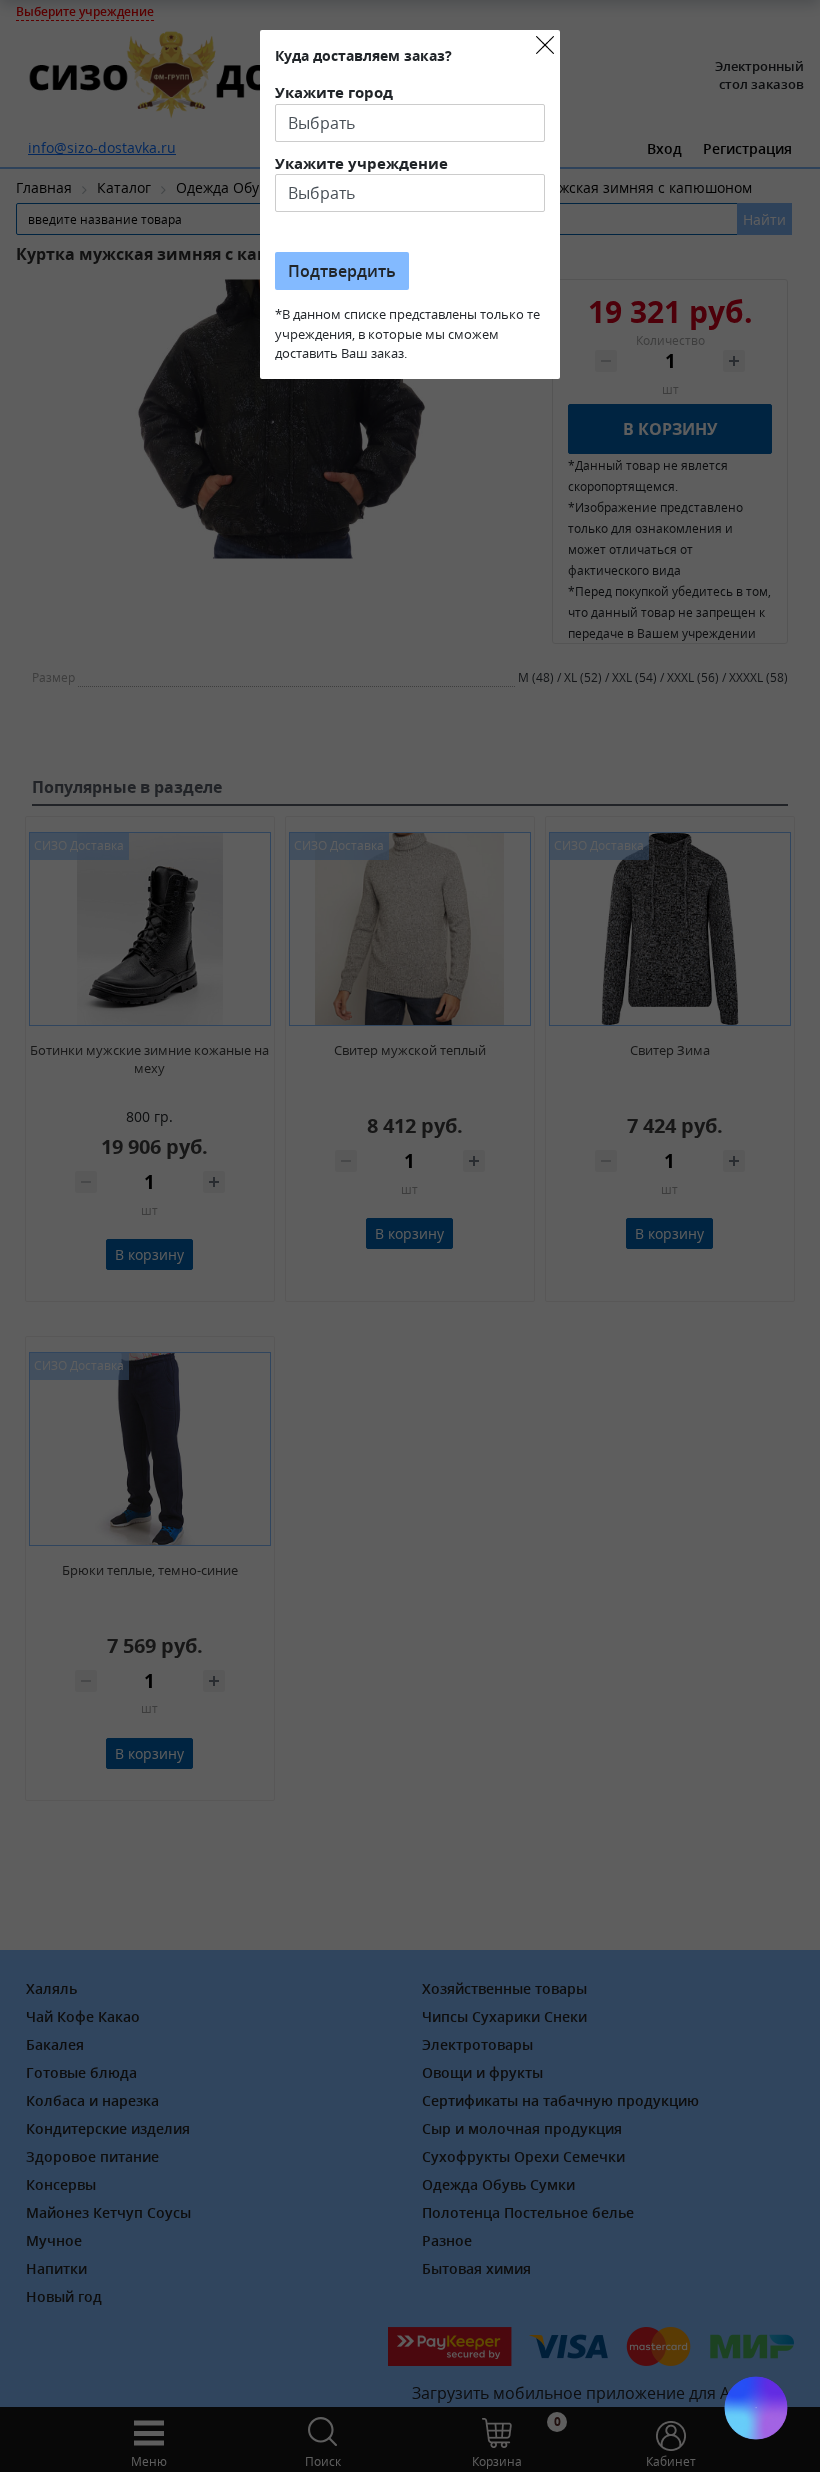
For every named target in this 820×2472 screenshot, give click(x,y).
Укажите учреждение (361, 163)
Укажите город (334, 92)
